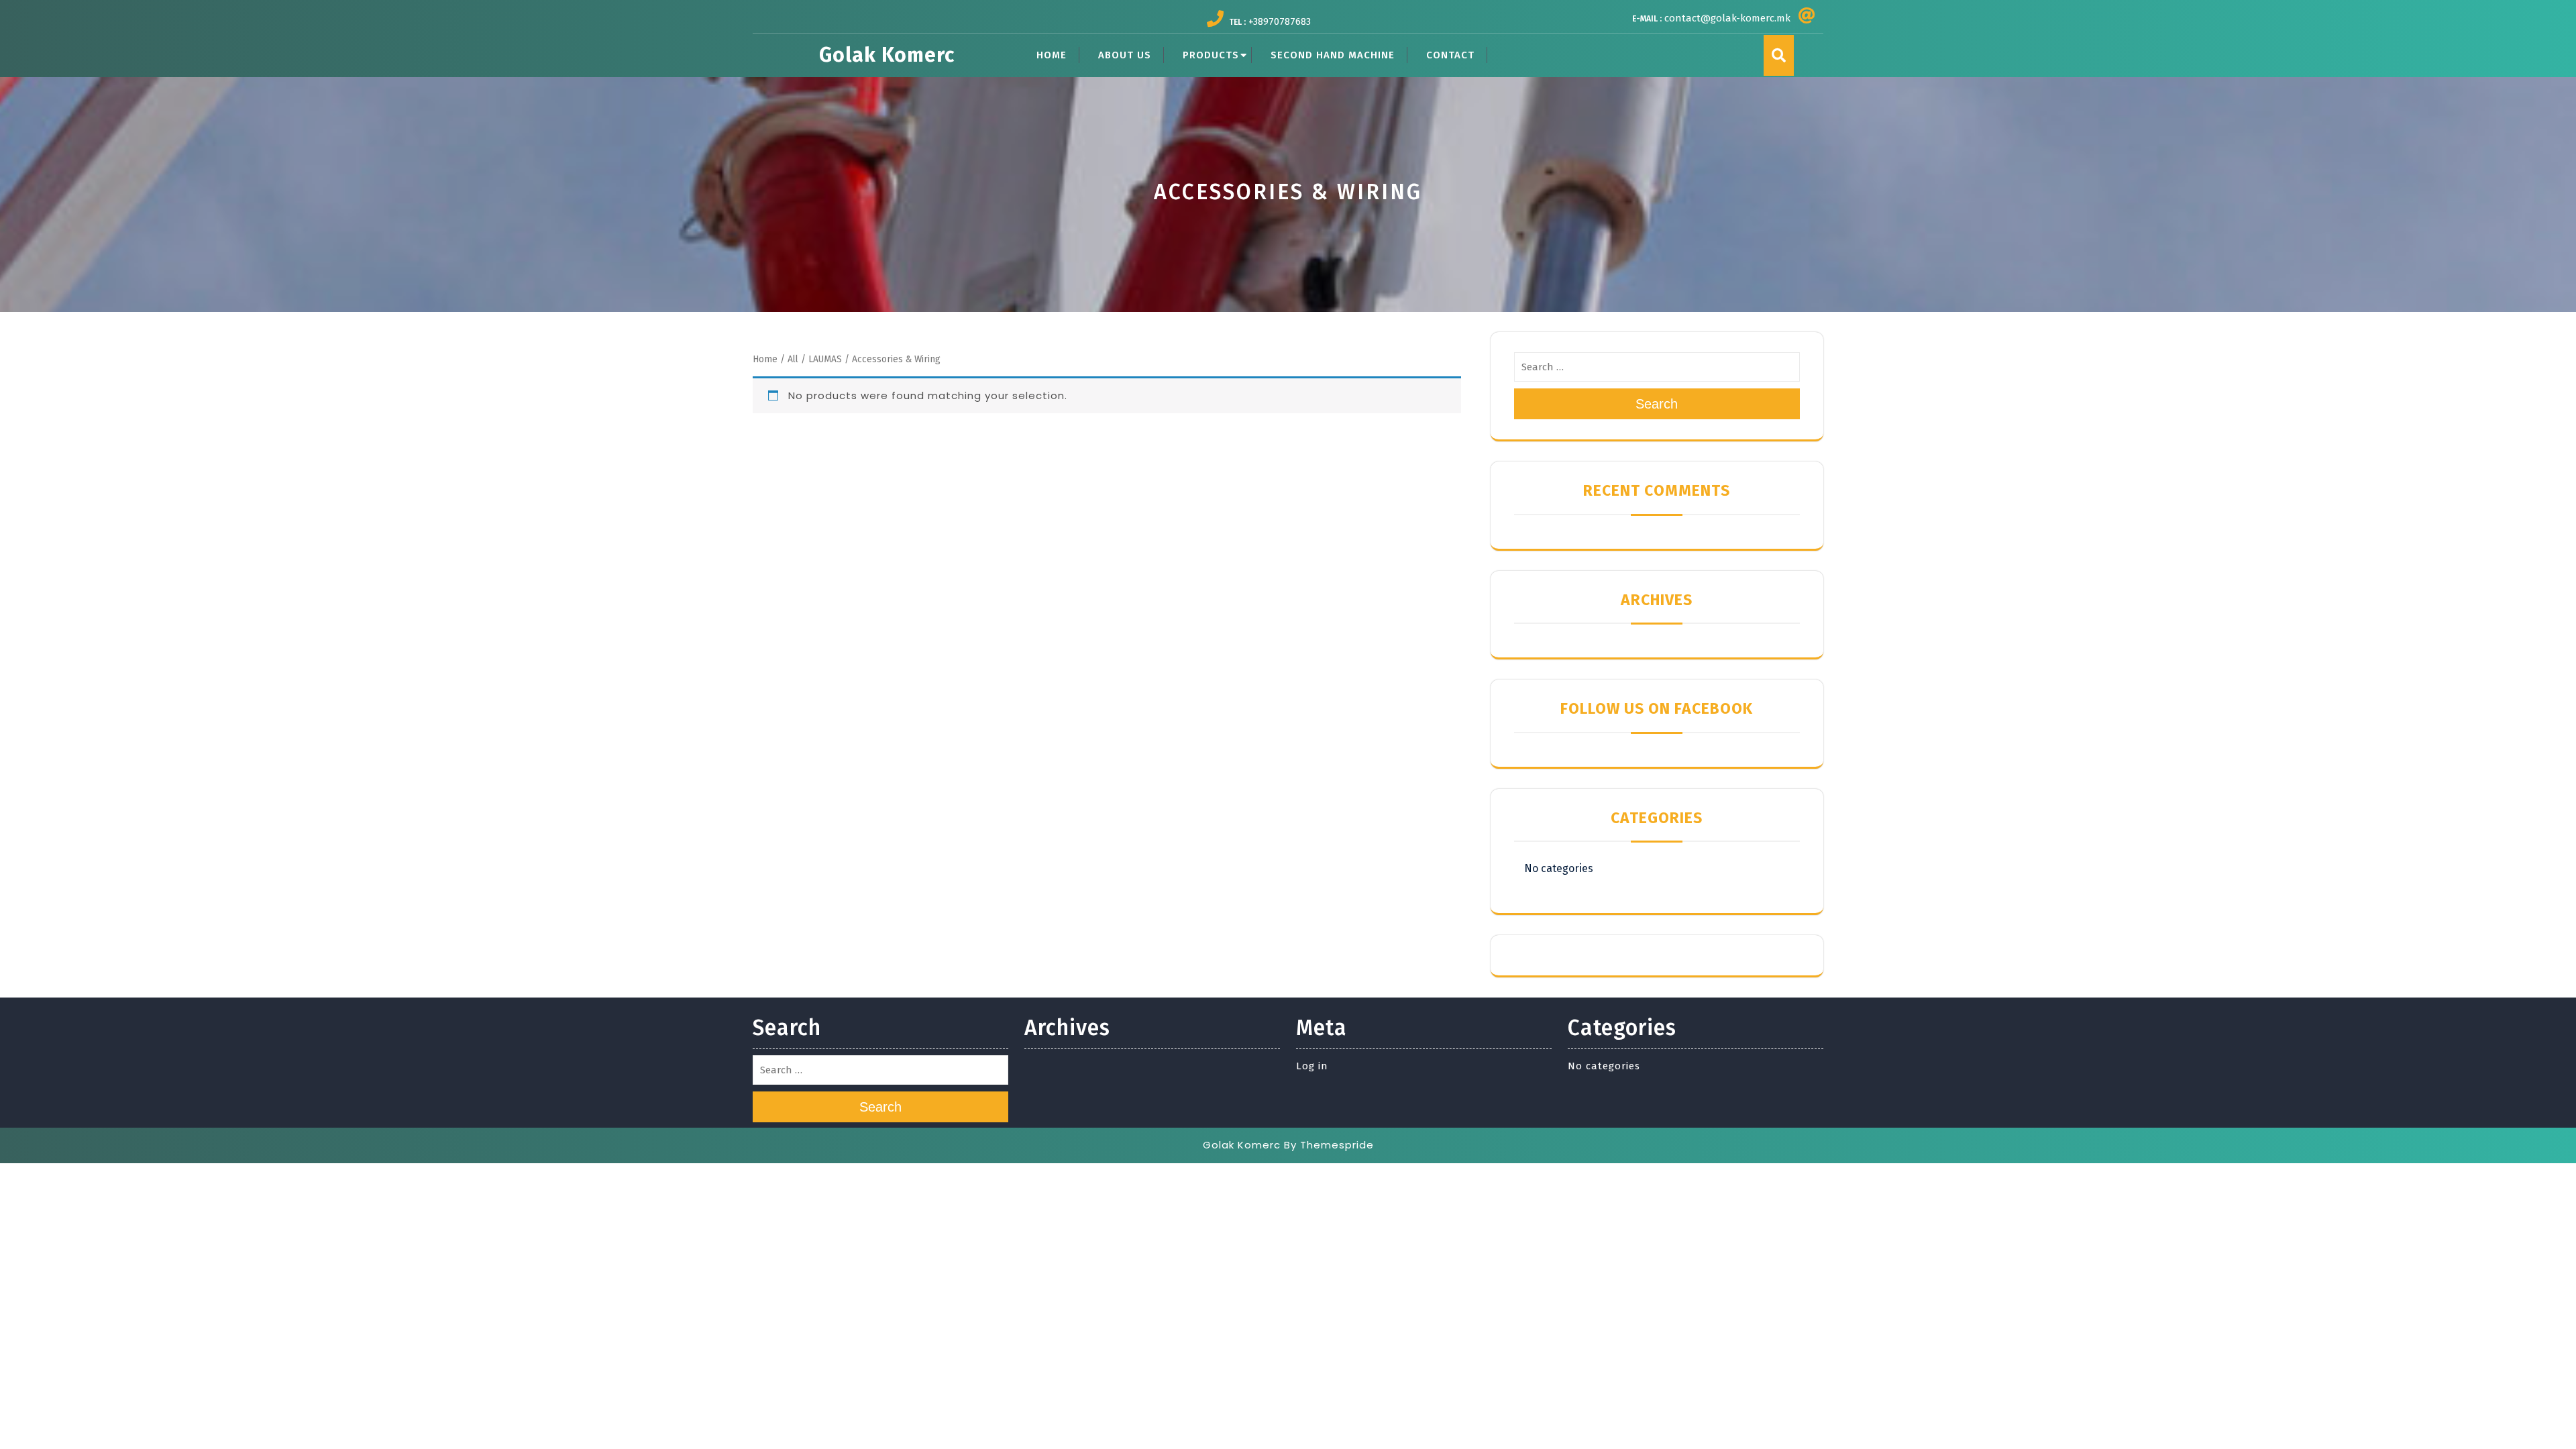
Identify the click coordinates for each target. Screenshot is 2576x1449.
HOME (1052, 55)
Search (1657, 404)
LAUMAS (825, 359)
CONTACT (1450, 55)
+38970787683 (1280, 21)
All (793, 359)
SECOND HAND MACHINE (1333, 55)
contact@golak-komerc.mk (1727, 18)
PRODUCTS (1211, 55)
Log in (1312, 1066)
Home (765, 359)
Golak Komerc (887, 55)
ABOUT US (1125, 55)
